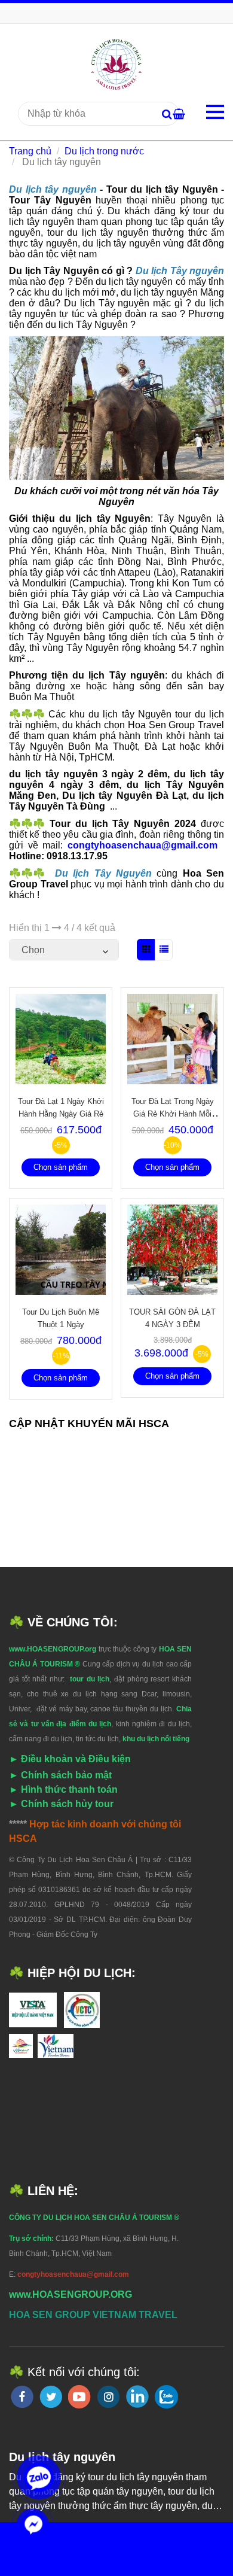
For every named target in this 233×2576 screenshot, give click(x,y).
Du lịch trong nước (104, 151)
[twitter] (51, 2397)
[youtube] (79, 2397)
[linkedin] (137, 2396)
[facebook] (22, 2397)
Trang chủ (30, 151)
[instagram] (108, 2397)
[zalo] (166, 2397)
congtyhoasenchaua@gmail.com (145, 845)
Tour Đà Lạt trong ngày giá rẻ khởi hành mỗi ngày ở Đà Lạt (173, 1114)
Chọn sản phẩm (61, 1167)
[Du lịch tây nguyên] (117, 64)
